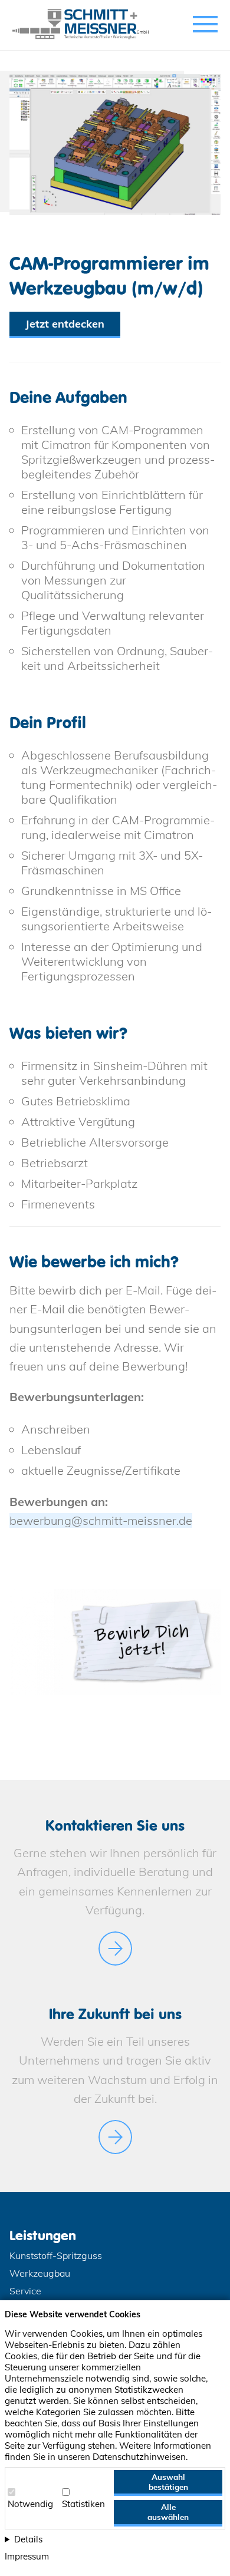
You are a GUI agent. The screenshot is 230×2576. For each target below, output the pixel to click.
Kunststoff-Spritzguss (56, 2255)
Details (28, 2539)
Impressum (27, 2556)
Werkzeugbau (40, 2273)
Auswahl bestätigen (168, 2482)
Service (25, 2291)
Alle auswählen (168, 2512)
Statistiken (83, 2504)
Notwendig (30, 2504)
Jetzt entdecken (65, 324)
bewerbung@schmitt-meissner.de (101, 1520)
